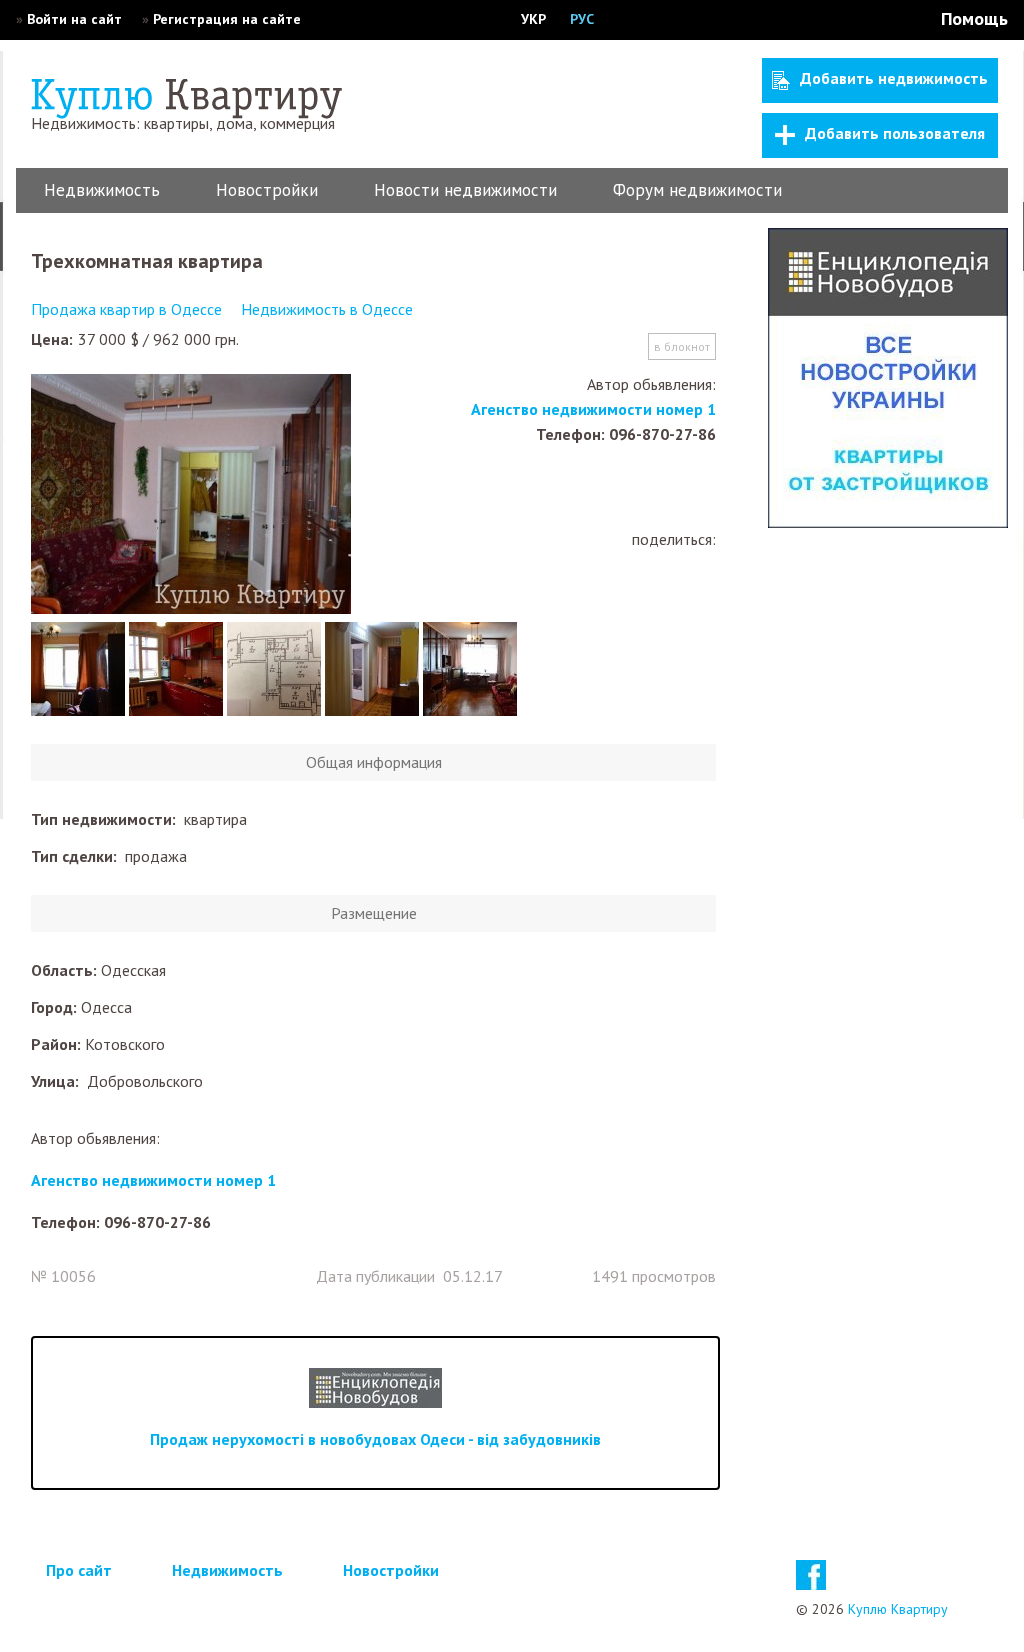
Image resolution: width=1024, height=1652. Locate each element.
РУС (582, 19)
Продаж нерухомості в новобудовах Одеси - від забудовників (375, 1439)
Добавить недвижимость (894, 78)
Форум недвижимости (697, 190)
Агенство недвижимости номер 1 (593, 409)
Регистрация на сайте (227, 19)
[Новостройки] (888, 522)
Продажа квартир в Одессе (126, 309)
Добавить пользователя (895, 133)
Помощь (974, 18)
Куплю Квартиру (898, 1609)
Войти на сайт (74, 19)
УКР (533, 19)
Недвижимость (102, 190)
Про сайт (79, 1570)
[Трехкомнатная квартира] (191, 496)
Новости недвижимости (465, 190)
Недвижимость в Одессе (327, 309)
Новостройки (267, 190)
